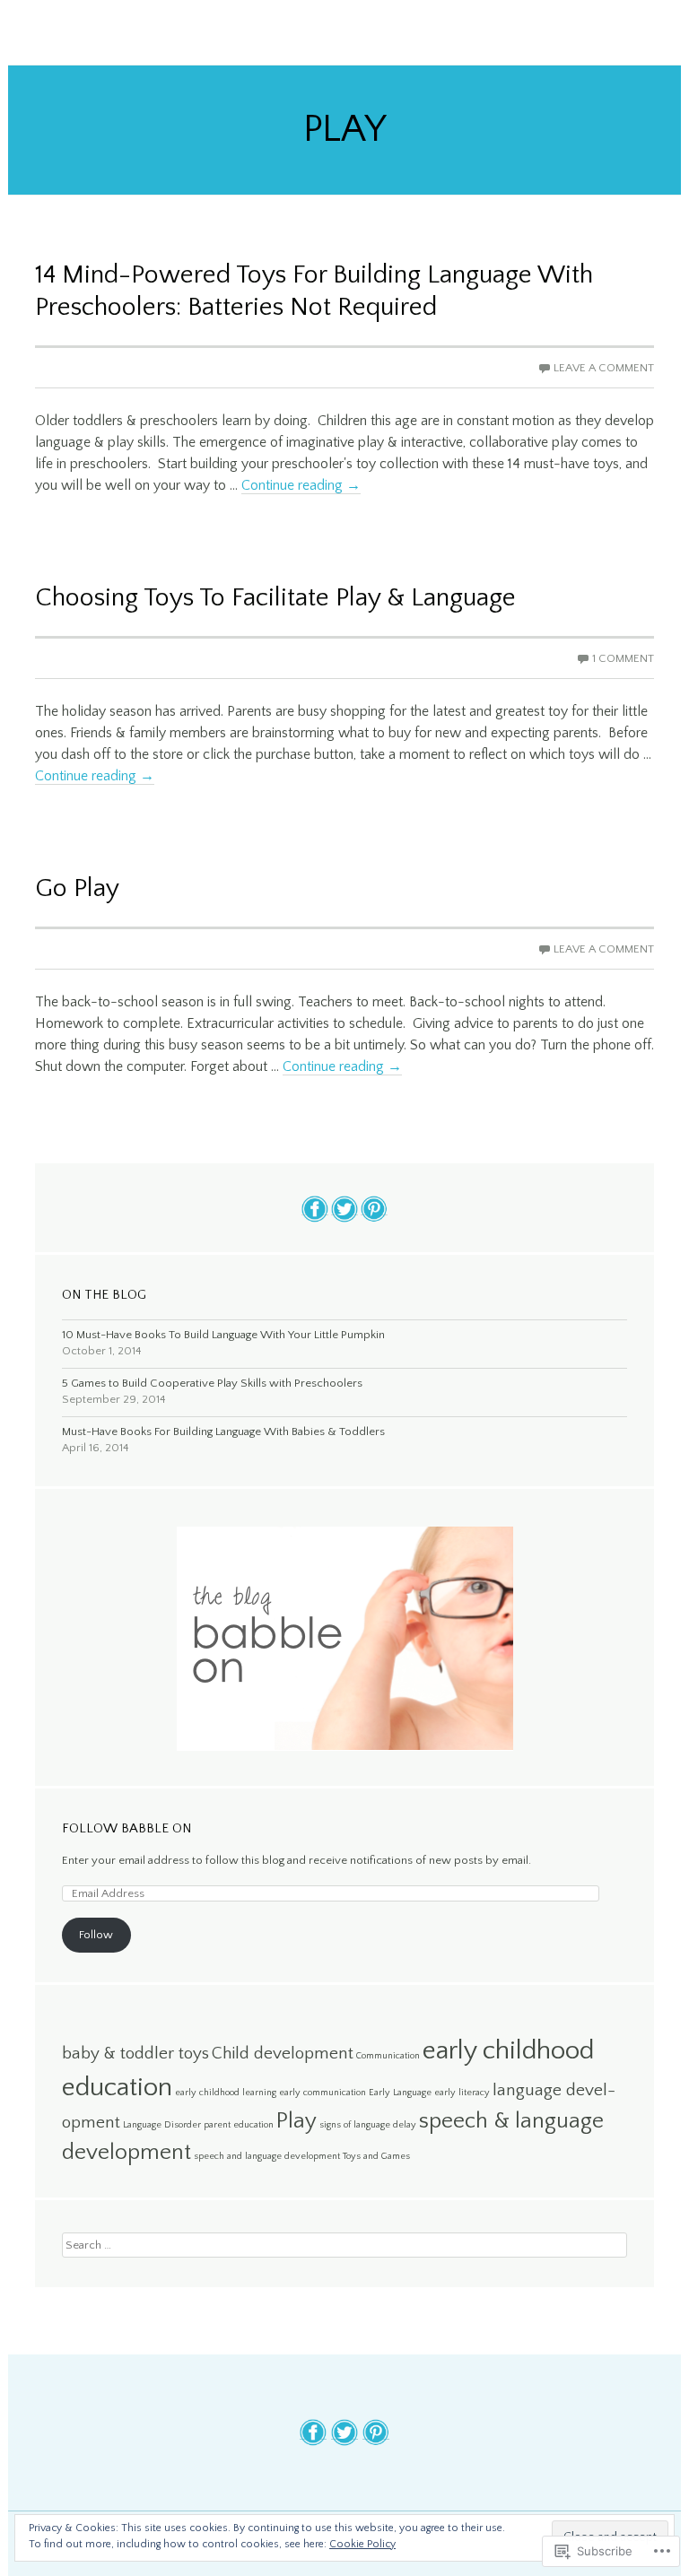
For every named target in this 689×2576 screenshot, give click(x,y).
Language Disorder (162, 2125)
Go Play (77, 888)
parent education (239, 2125)
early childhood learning (226, 2093)
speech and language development (267, 2156)
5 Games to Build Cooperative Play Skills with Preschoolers (212, 1383)
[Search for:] (344, 2244)
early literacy (462, 2093)
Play (297, 2121)
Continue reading (301, 485)
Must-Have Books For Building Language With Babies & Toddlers (223, 1432)
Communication (388, 2056)
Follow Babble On (126, 1828)
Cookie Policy (362, 2544)
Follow (96, 1935)
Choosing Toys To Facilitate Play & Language (275, 598)
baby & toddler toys (135, 2054)
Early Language (400, 2093)
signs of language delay (368, 2125)
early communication (323, 2093)
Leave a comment (604, 368)
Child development (283, 2054)
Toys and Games (376, 2156)
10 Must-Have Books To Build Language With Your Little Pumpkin (223, 1335)
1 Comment (623, 658)
